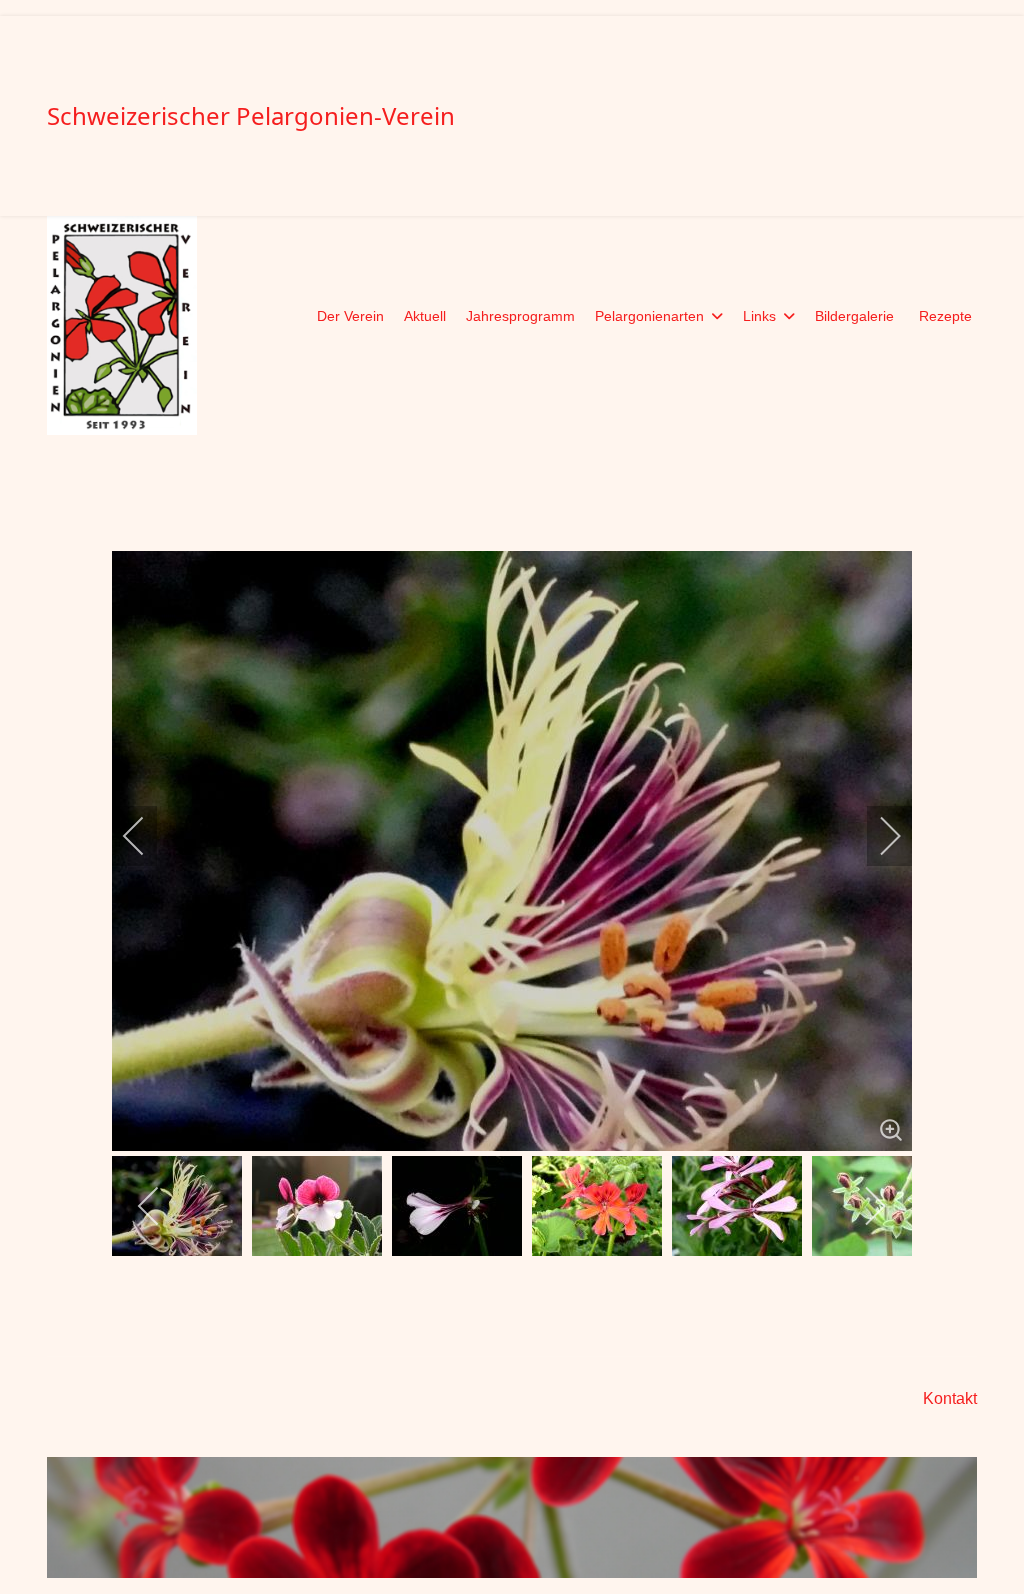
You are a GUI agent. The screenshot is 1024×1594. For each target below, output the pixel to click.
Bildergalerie (854, 316)
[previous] (147, 836)
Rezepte (945, 316)
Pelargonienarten (649, 316)
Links (759, 316)
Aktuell (425, 316)
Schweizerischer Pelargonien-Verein (251, 116)
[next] (877, 836)
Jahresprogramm (520, 316)
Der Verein (350, 316)
